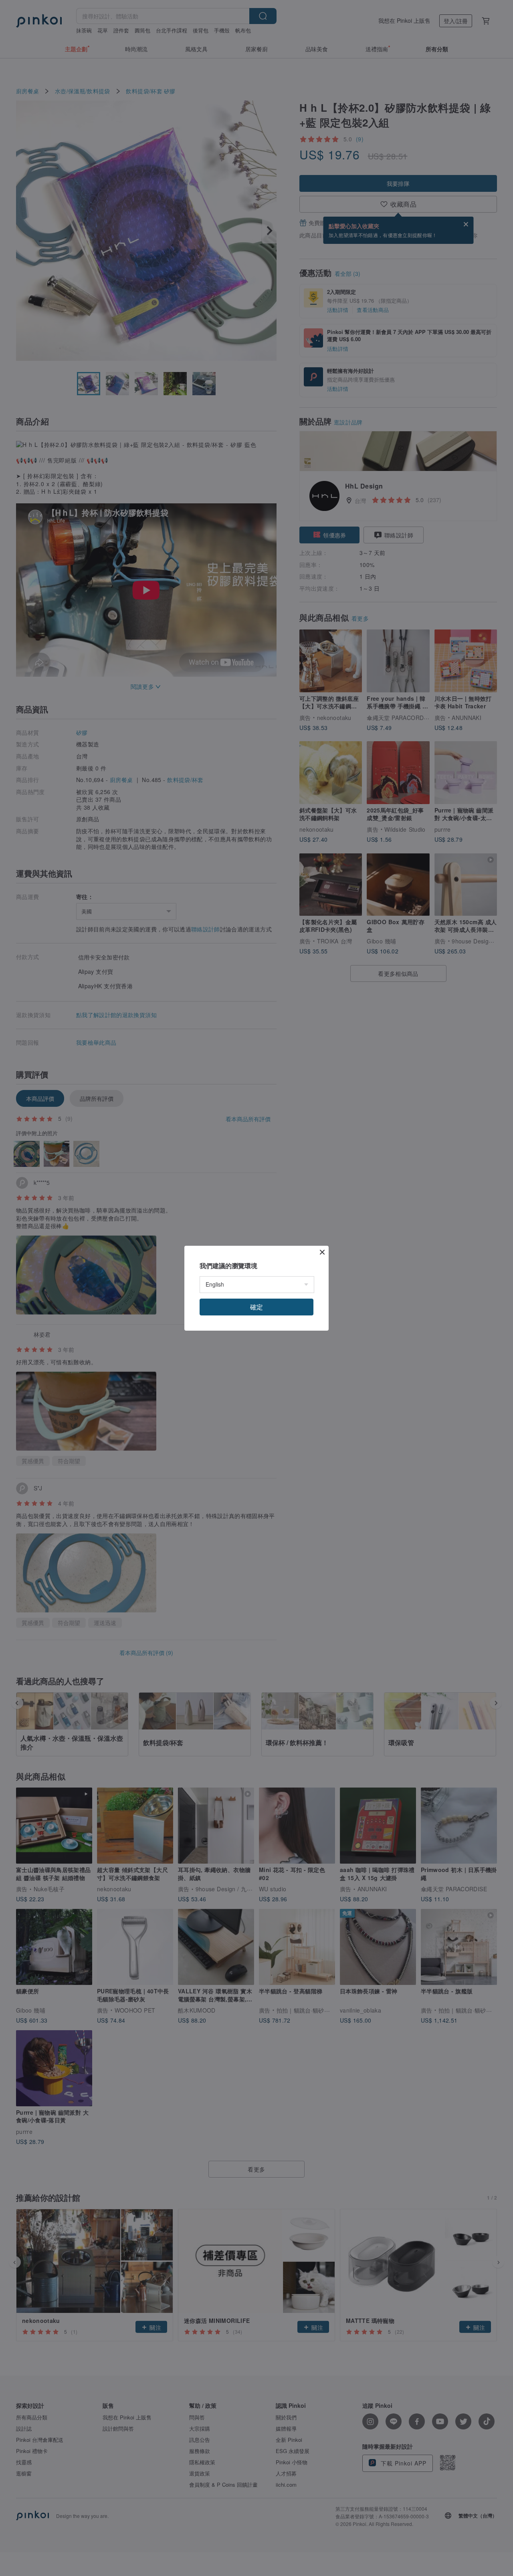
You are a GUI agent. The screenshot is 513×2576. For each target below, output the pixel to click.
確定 (256, 1307)
